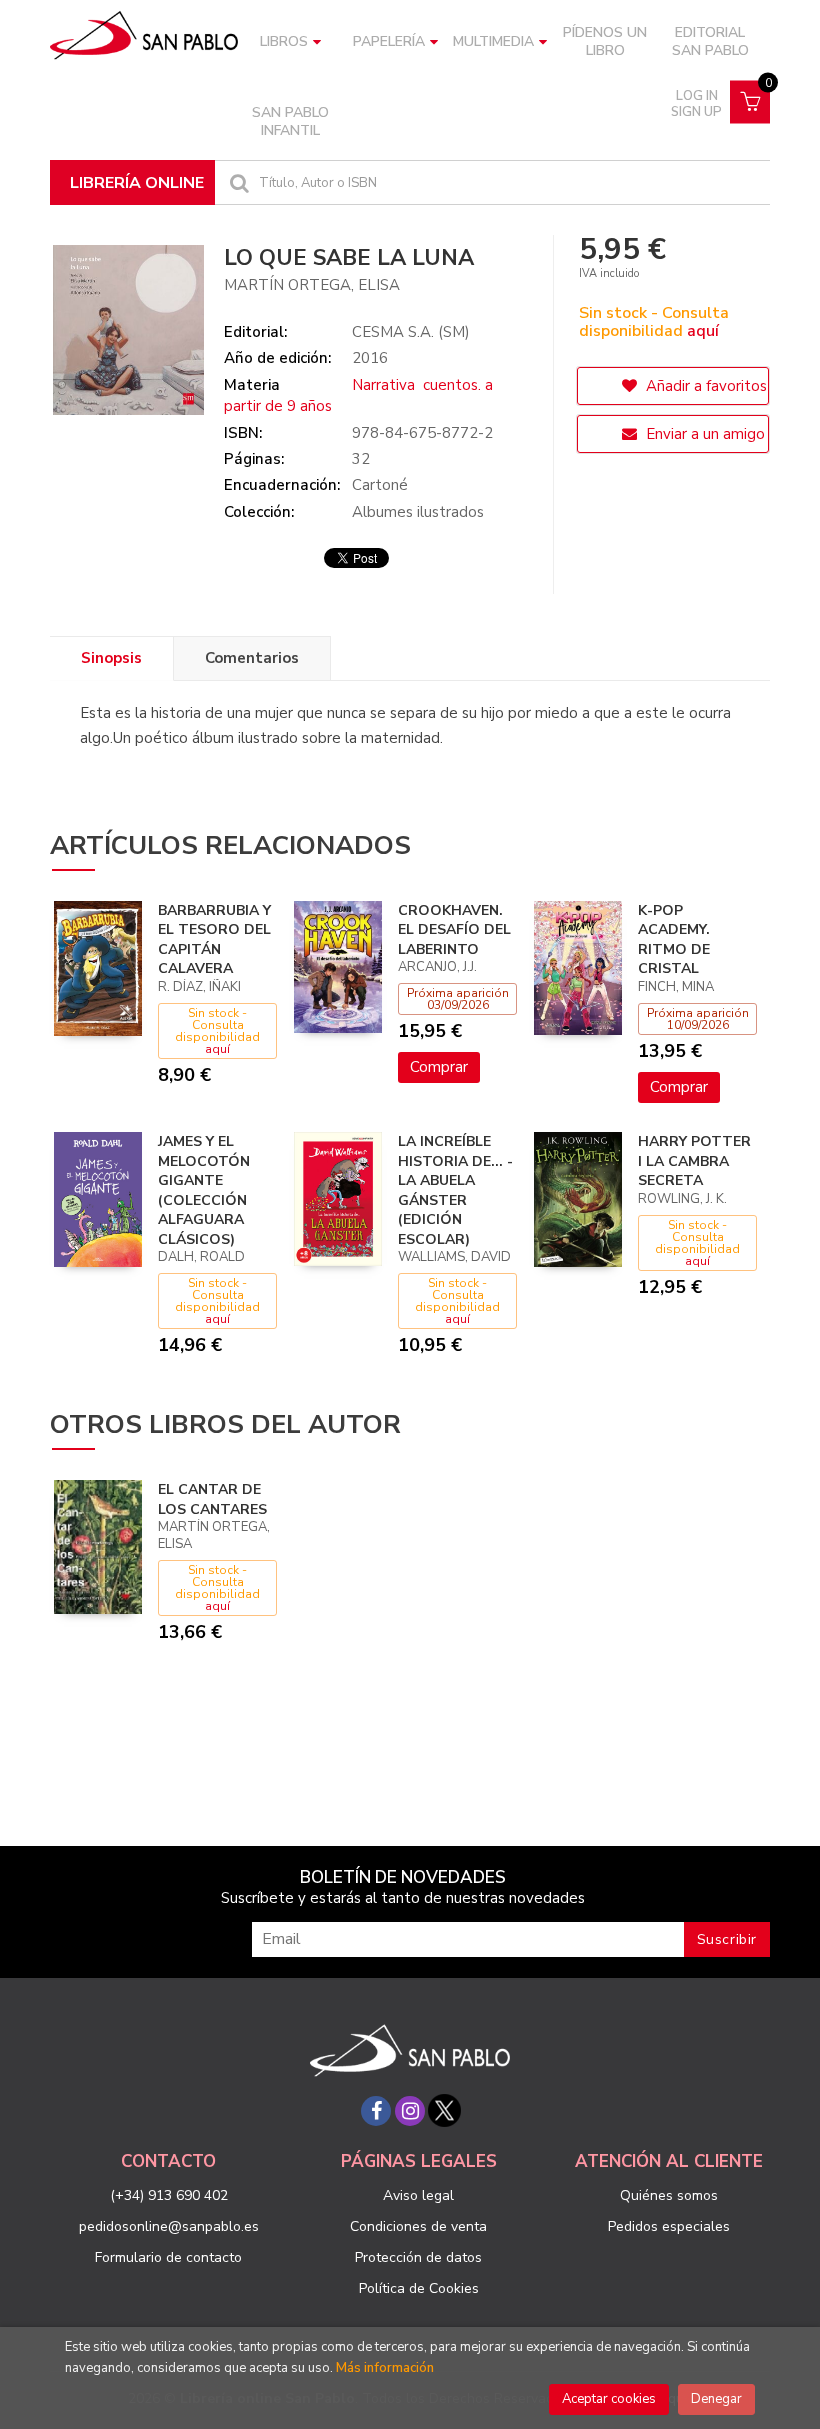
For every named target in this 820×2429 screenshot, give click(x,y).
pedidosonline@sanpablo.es (169, 2226)
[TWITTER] (444, 2111)
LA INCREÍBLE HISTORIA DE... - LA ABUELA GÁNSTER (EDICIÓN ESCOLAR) (455, 1190)
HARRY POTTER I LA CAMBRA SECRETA (694, 1161)
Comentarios (252, 658)
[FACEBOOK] (376, 2111)
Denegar (716, 2399)
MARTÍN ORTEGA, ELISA (312, 285)
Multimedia (493, 41)
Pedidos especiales (669, 2226)
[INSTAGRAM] (410, 2111)
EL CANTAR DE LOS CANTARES (212, 1499)
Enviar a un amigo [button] (703, 434)
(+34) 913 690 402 (169, 2195)
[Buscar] (237, 182)
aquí (703, 331)
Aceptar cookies (609, 2399)
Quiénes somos (669, 2195)
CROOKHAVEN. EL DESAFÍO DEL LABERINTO (454, 930)
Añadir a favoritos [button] (704, 386)
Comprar (439, 1067)
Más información (385, 2368)
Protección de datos (418, 2257)
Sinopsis (111, 658)
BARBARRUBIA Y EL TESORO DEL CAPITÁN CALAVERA (214, 940)
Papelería (389, 41)
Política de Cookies (419, 2288)
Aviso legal (418, 2195)
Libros (284, 41)
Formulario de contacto (168, 2257)
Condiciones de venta (418, 2226)
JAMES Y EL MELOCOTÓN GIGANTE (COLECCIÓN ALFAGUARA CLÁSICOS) (204, 1190)
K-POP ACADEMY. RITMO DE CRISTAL (674, 940)
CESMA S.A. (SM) (411, 332)
